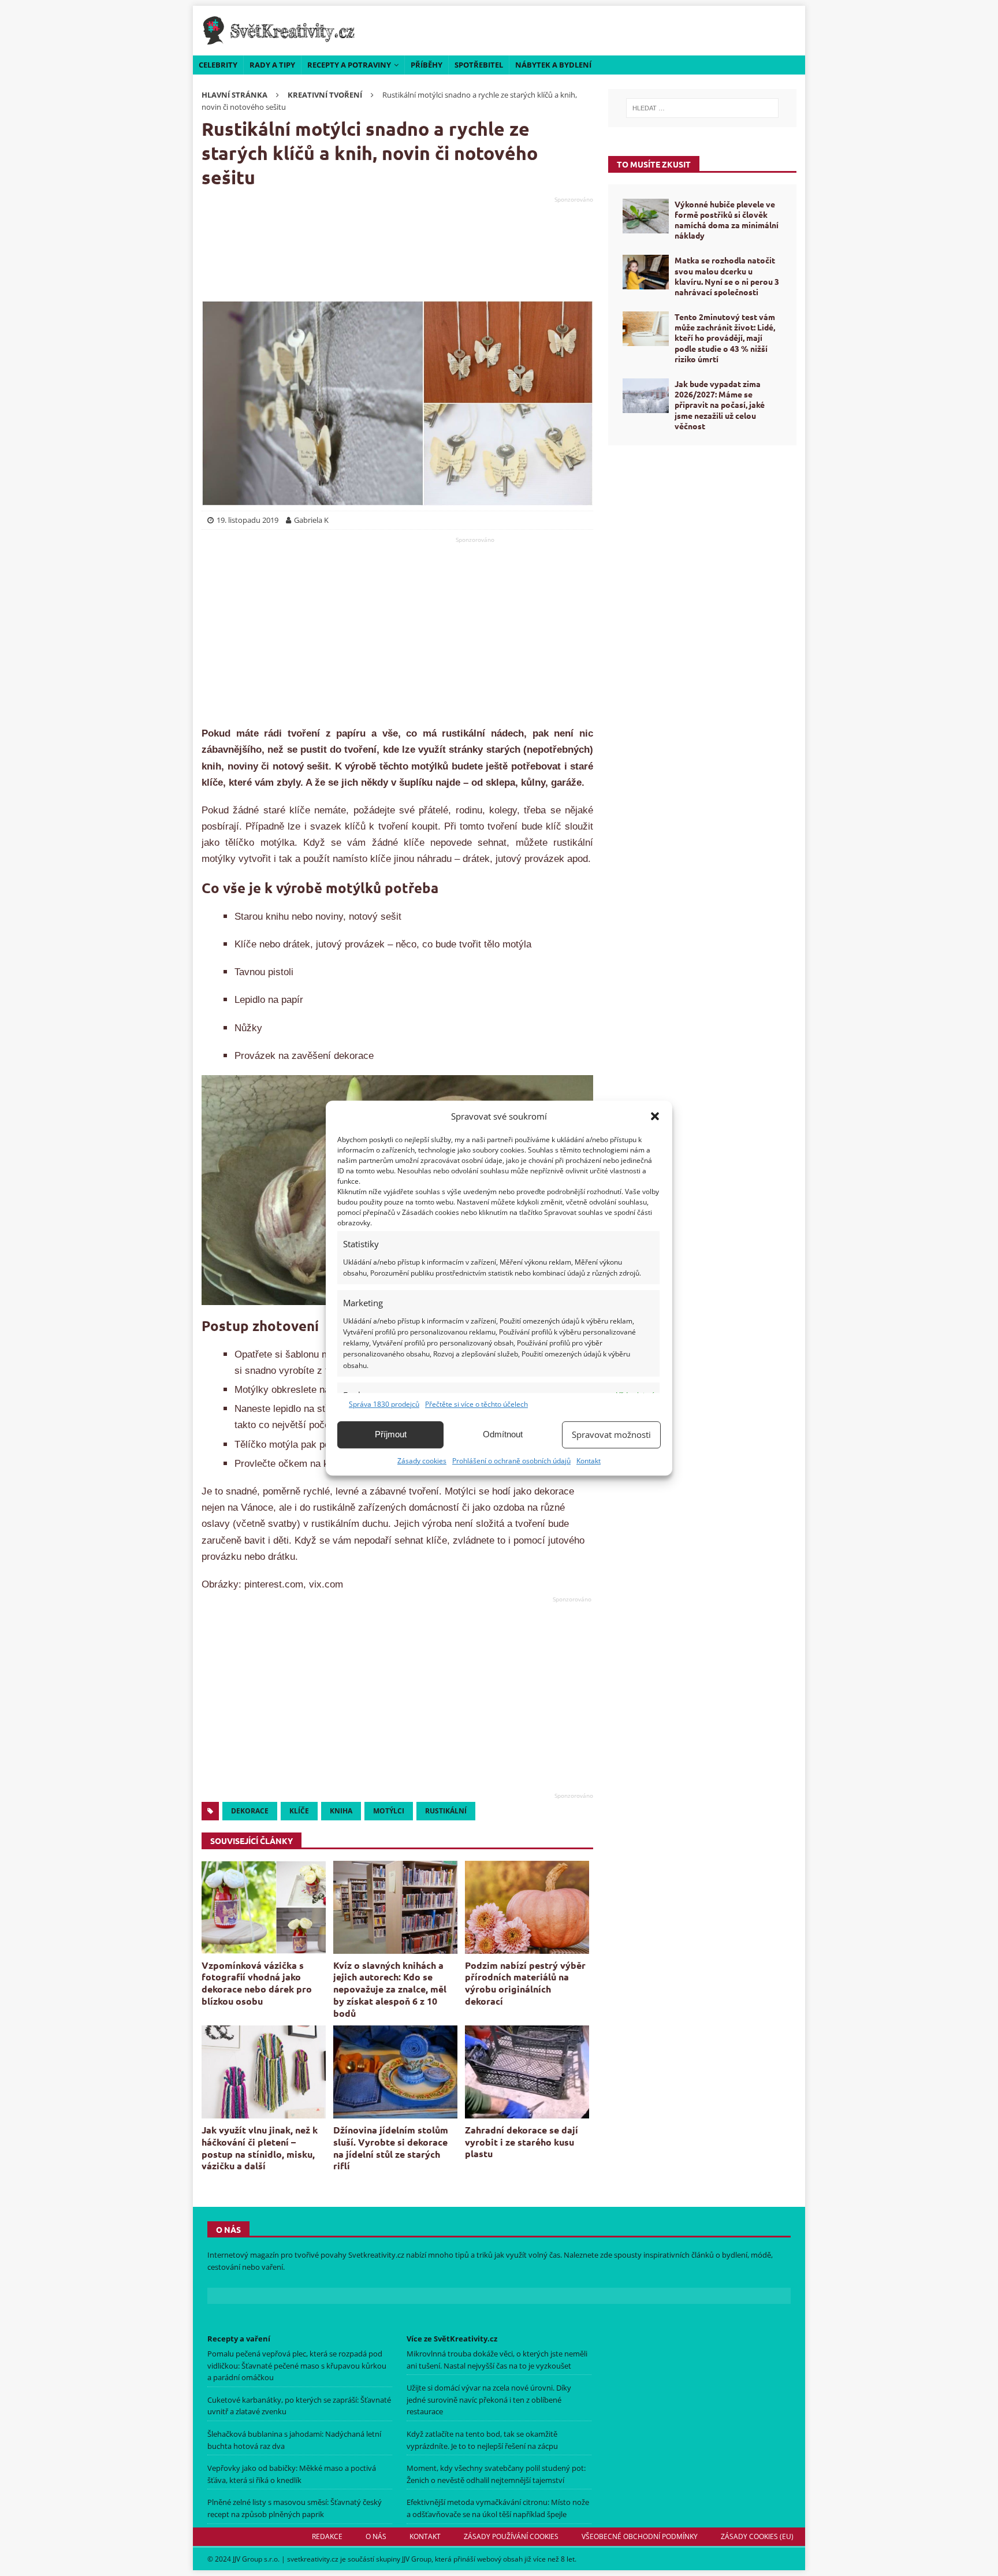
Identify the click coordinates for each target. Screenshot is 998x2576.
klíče (299, 1811)
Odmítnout (503, 1434)
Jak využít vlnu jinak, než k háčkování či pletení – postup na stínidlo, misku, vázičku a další (260, 2148)
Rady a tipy (272, 65)
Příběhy (427, 65)
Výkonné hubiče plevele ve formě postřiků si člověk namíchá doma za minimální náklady (727, 220)
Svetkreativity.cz (376, 2255)
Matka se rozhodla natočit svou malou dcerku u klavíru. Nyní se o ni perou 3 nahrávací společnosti (727, 276)
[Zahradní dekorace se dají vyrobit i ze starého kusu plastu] (527, 2072)
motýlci (389, 1811)
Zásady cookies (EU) (757, 2536)
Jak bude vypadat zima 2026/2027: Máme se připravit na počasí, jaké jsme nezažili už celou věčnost (720, 405)
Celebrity (218, 65)
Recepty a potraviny (349, 65)
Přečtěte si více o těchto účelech (476, 1404)
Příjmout (391, 1434)
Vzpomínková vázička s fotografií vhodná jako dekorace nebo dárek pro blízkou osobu (257, 1983)
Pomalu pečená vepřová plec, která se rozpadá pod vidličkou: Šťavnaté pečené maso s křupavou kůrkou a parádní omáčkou (297, 2366)
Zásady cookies (422, 1461)
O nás (376, 2536)
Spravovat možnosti (611, 1434)
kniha (341, 1811)
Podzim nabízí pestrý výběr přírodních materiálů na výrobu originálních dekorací (525, 1983)
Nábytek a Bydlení (553, 65)
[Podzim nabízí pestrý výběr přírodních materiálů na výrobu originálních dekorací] (527, 1907)
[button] (655, 1116)
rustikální (446, 1811)
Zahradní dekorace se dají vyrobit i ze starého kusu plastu (522, 2142)
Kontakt (589, 1461)
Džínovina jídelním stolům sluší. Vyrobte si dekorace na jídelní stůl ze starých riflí (391, 2148)
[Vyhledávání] (702, 108)
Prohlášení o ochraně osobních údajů (511, 1461)
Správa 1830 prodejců (384, 1404)
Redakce (327, 2536)
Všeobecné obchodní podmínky (640, 2536)
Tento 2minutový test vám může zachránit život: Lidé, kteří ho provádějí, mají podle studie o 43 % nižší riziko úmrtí (725, 338)
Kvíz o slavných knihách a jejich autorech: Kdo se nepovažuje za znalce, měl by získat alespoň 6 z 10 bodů (390, 1989)
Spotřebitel (479, 65)
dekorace (250, 1811)
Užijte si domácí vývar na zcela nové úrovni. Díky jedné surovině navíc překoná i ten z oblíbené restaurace (489, 2400)
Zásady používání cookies (511, 2536)
